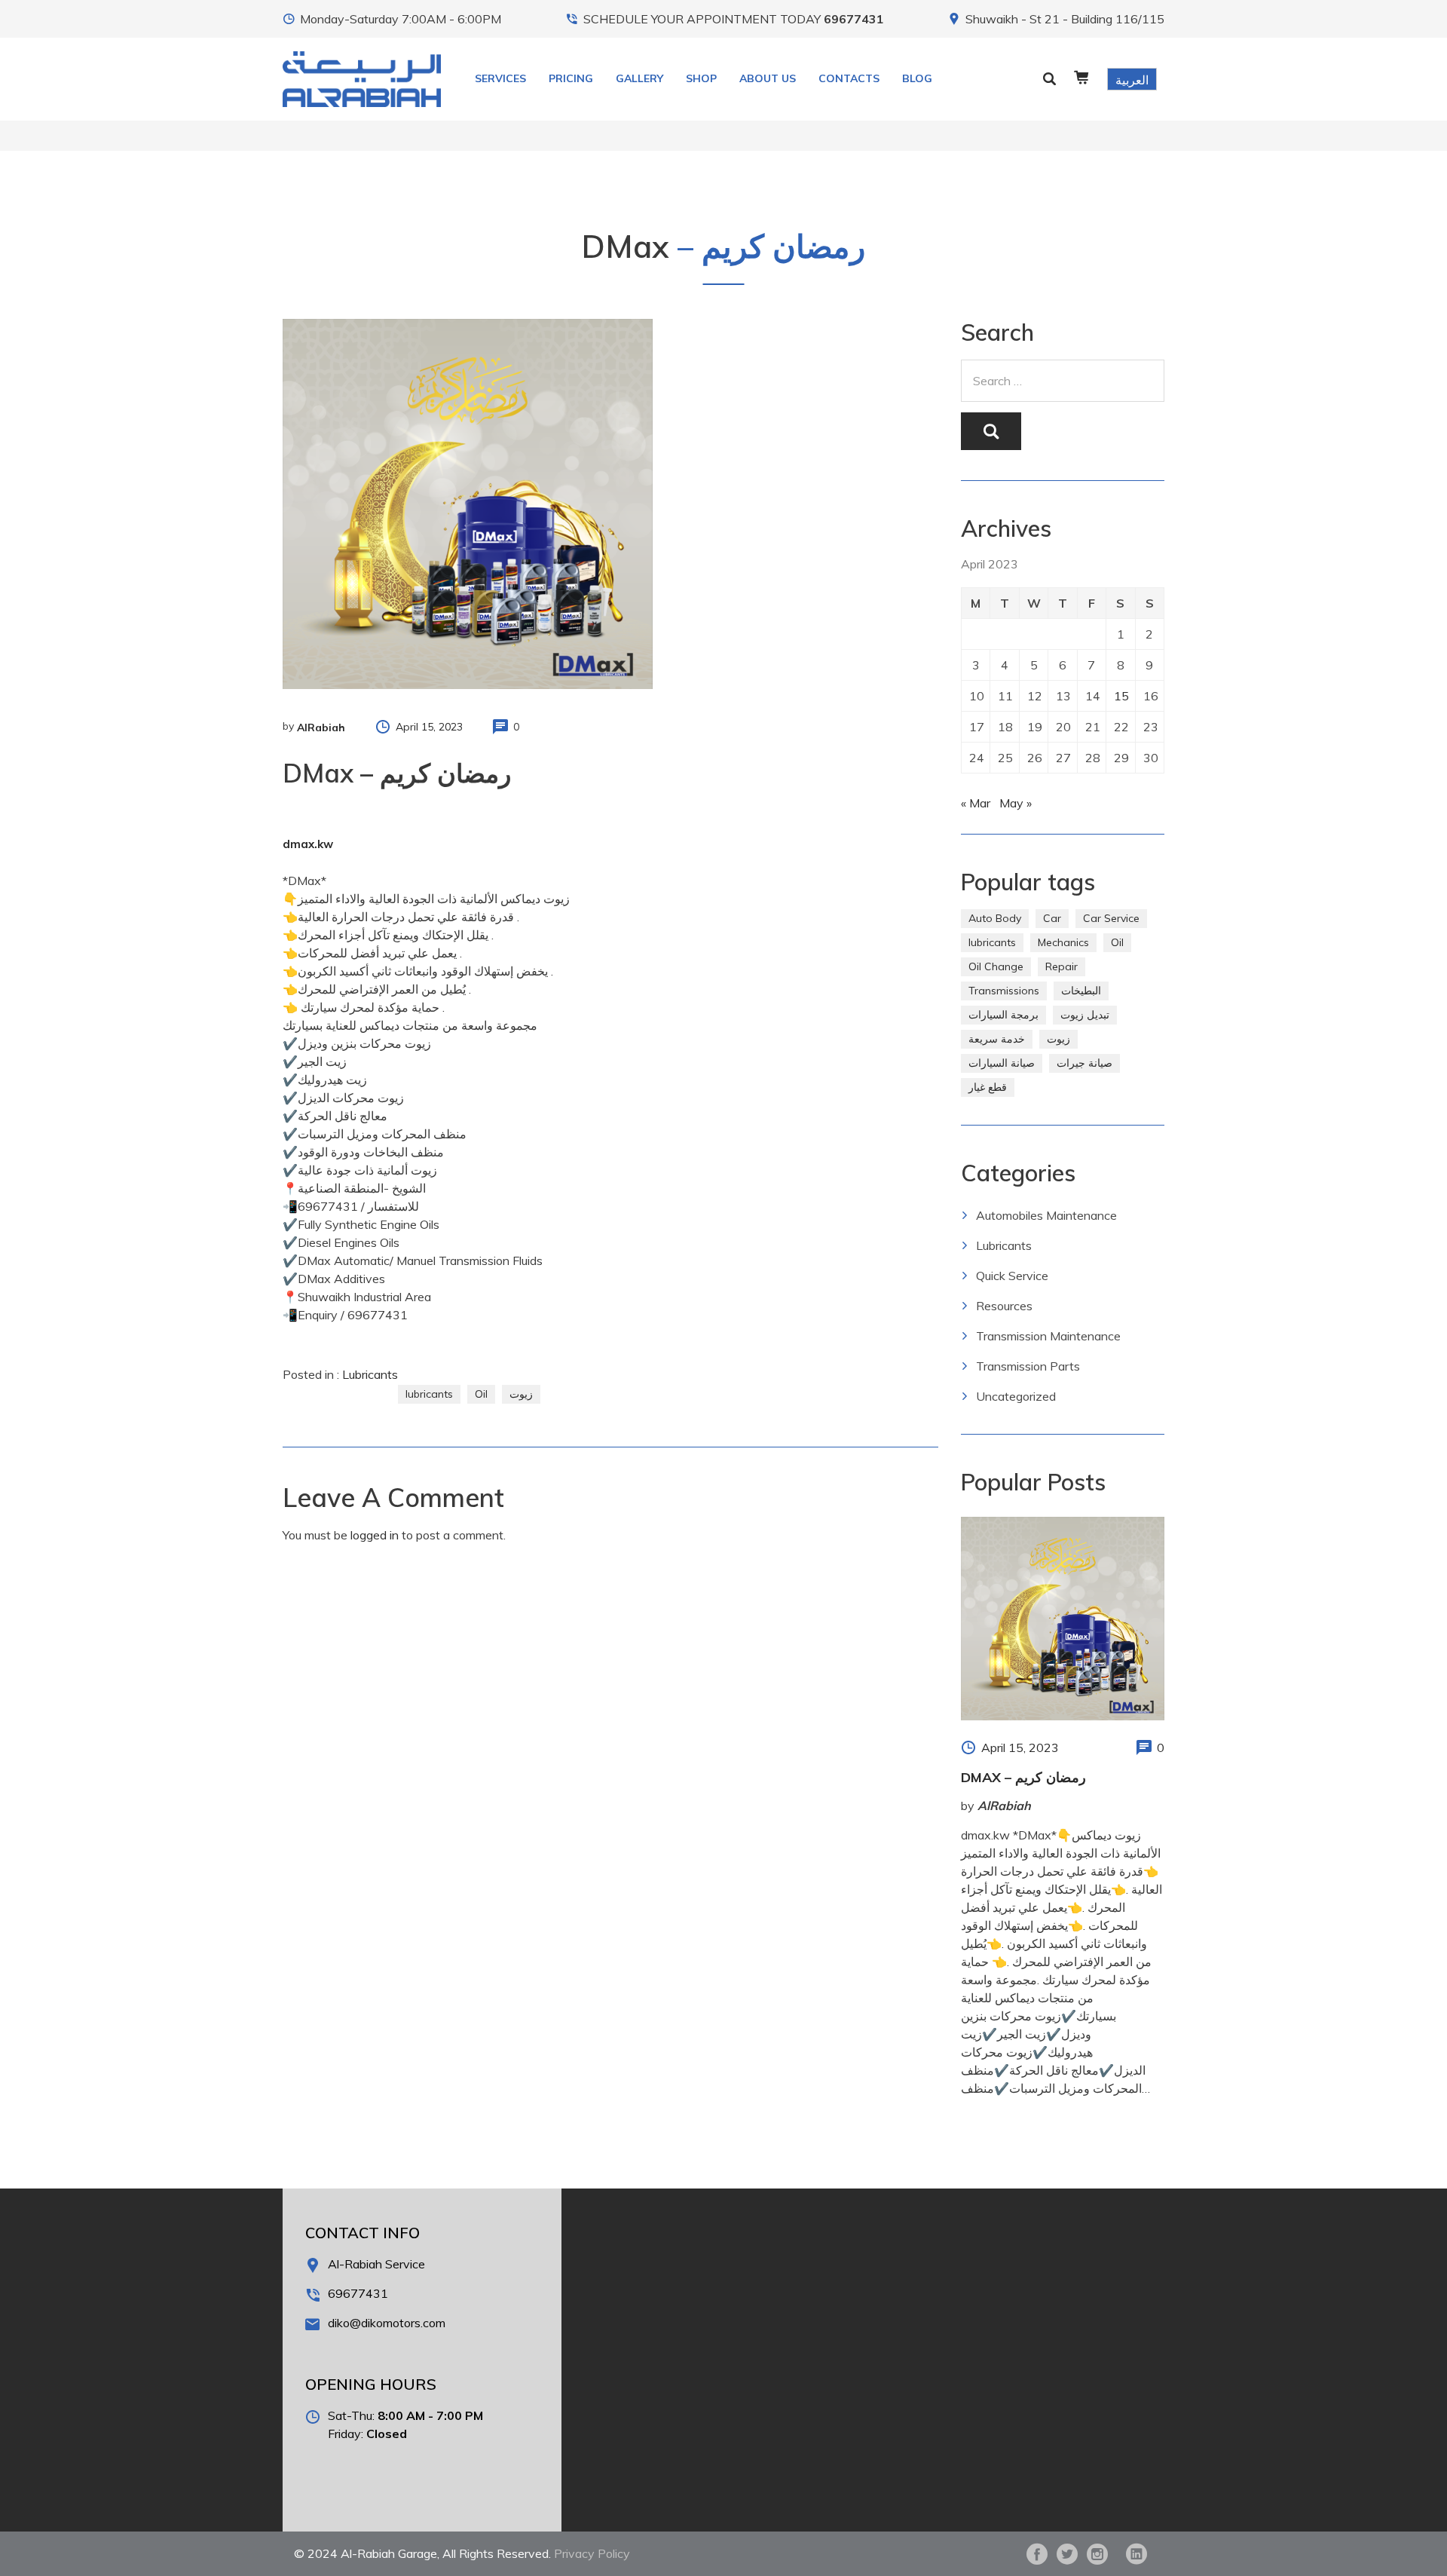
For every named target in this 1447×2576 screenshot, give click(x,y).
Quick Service (1012, 1276)
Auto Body (995, 918)
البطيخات (1081, 991)
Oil (481, 1394)
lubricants (429, 1394)
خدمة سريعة (997, 1039)
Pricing (571, 78)
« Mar (976, 803)
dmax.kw (308, 844)
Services (500, 78)
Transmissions (1004, 991)
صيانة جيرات (1084, 1063)
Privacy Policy (592, 2553)
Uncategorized (1016, 1396)
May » (1016, 803)
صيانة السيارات (1002, 1063)
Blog (917, 78)
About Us (768, 78)
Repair (1062, 966)
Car (1052, 918)
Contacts (849, 78)
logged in (375, 1535)
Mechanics (1063, 942)
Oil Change (996, 966)
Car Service (1111, 918)
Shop (701, 78)
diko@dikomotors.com (387, 2323)
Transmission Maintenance (1048, 1336)
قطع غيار (988, 1087)
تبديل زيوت (1085, 1015)
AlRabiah (321, 727)
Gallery (639, 78)
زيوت (521, 1394)
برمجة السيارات (1003, 1015)
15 (1121, 696)
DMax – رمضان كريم (1023, 1777)
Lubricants (370, 1374)
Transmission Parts (1028, 1366)
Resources (1004, 1306)
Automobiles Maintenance (1046, 1215)
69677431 (854, 19)
